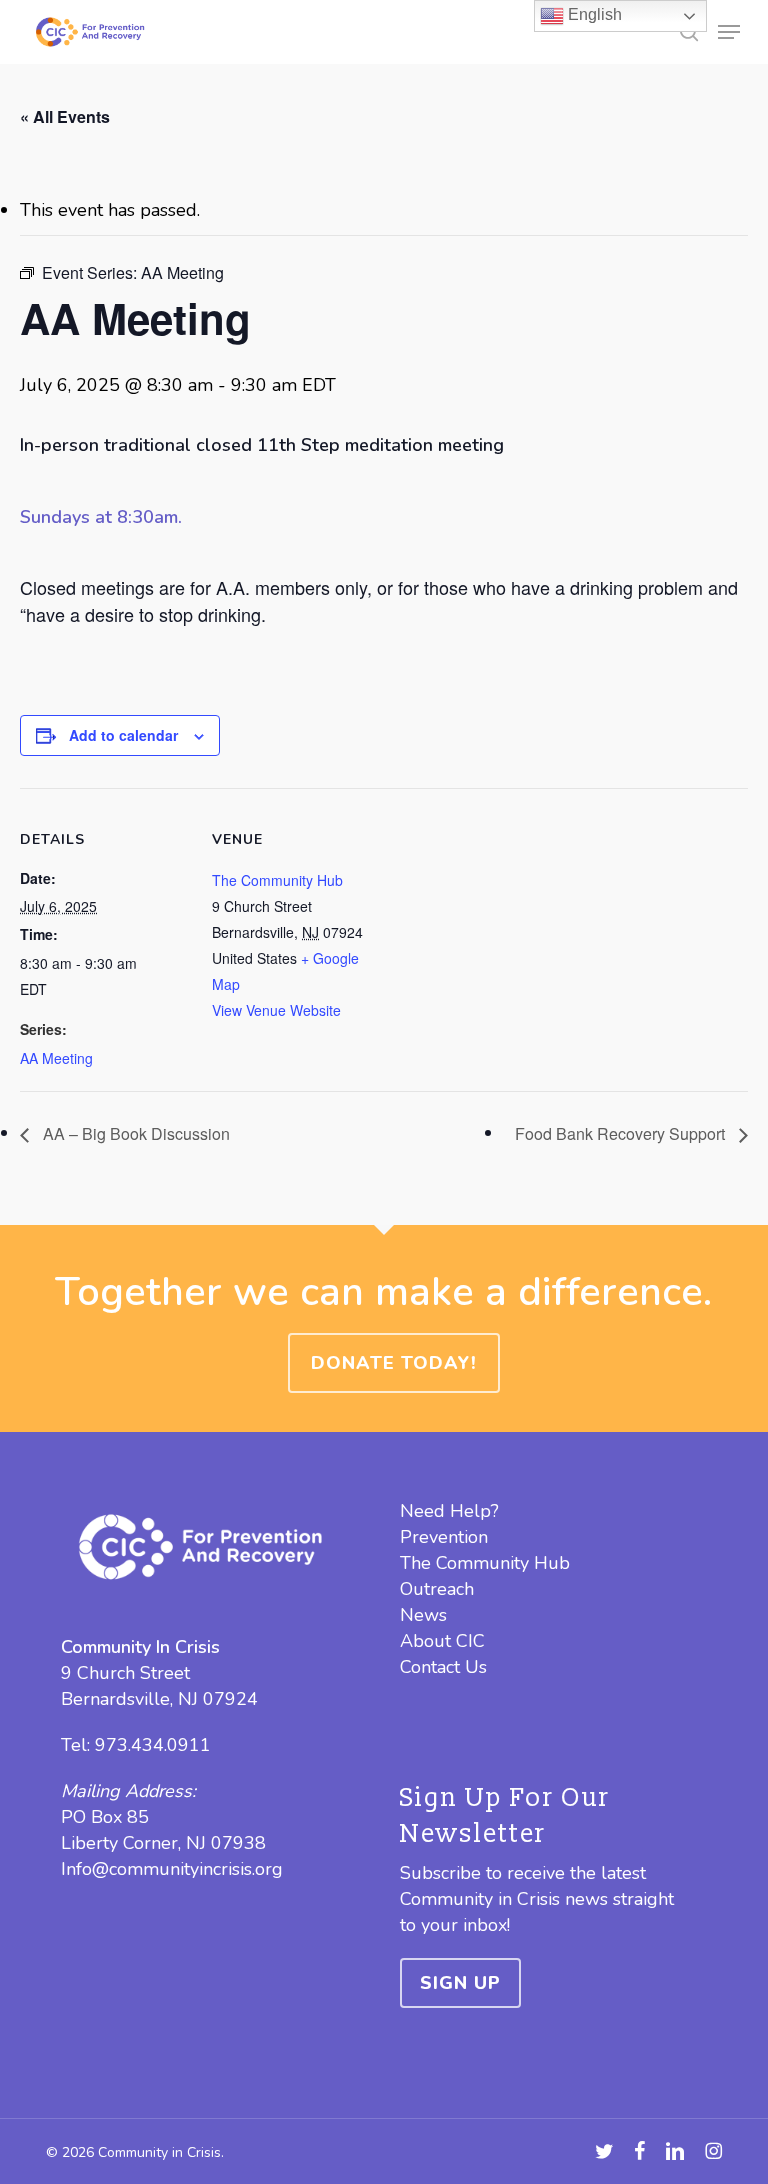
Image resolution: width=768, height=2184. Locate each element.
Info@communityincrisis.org (172, 1869)
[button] (729, 32)
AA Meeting (56, 1058)
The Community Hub (277, 880)
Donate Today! (394, 1363)
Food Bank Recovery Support (622, 1133)
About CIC (442, 1641)
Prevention (444, 1537)
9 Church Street (125, 1673)
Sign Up (460, 1983)
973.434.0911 (153, 1745)
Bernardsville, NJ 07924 (159, 1699)
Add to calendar (123, 735)
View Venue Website (276, 1010)
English (593, 14)
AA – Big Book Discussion (134, 1133)
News (423, 1615)
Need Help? (449, 1511)
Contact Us (443, 1667)
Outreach (437, 1589)
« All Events (65, 116)
